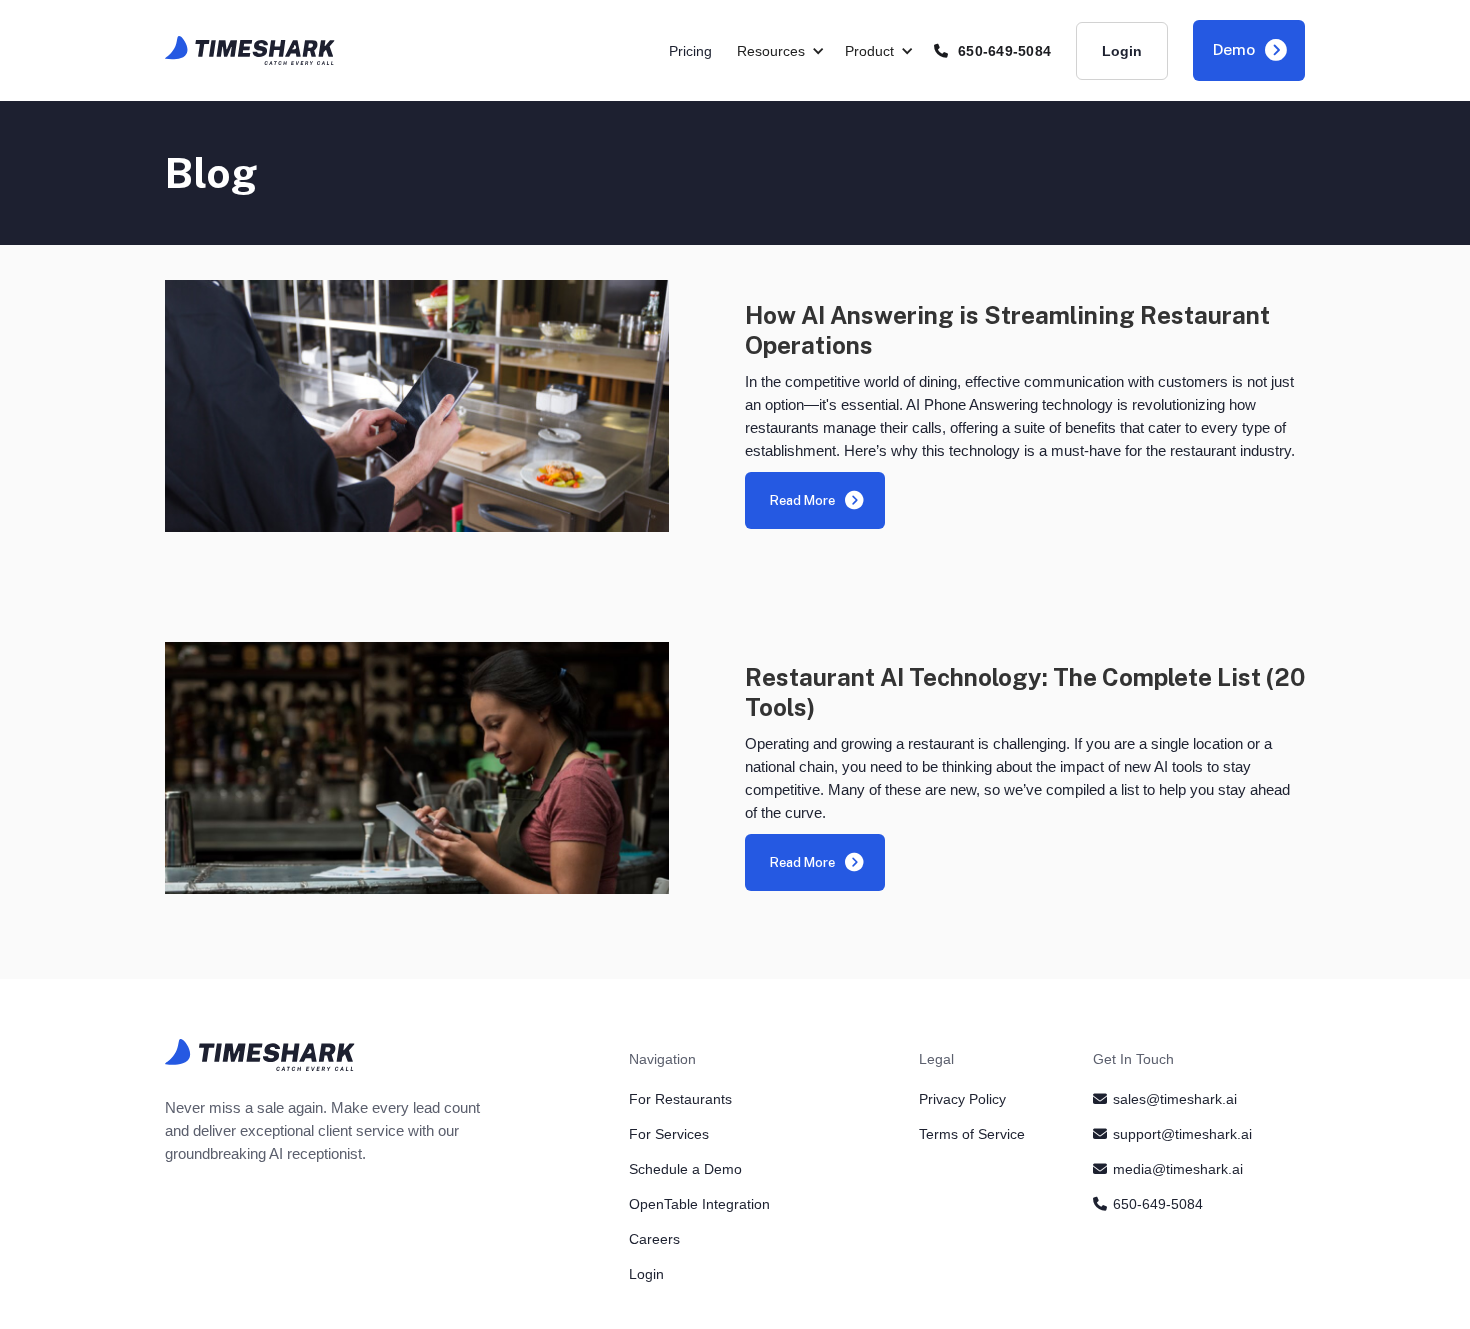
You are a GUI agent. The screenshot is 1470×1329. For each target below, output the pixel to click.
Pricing (690, 51)
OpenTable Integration (699, 1204)
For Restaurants (680, 1099)
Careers (654, 1239)
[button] (791, 51)
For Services (669, 1134)
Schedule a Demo (685, 1169)
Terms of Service (972, 1134)
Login (1122, 51)
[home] (250, 50)
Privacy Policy (962, 1099)
